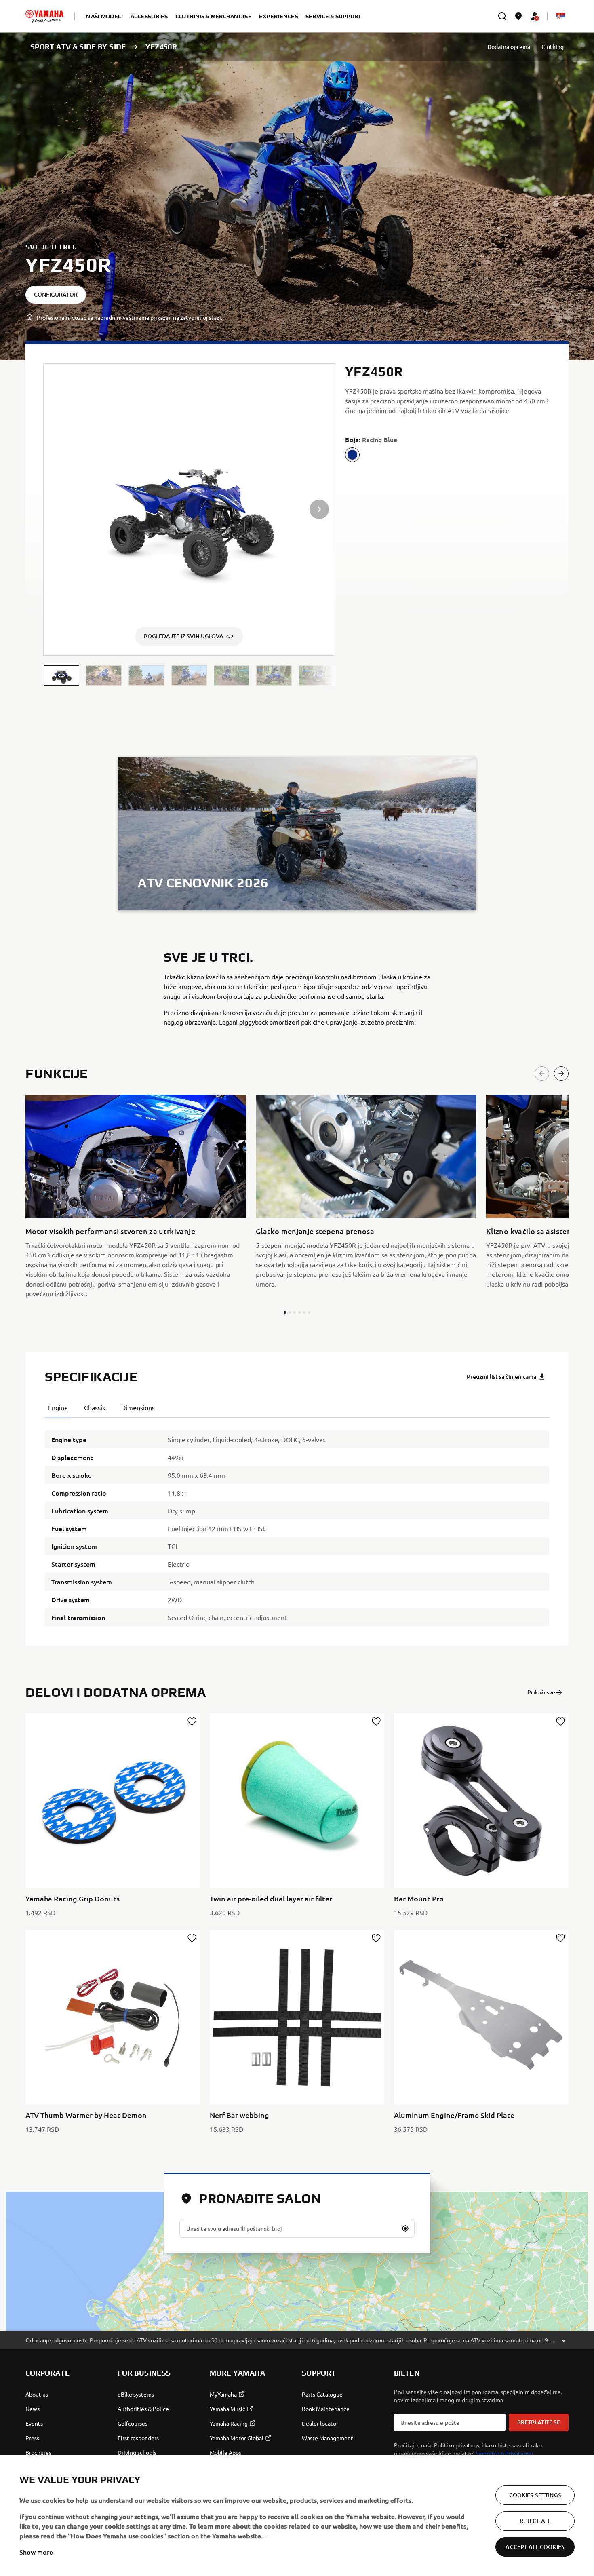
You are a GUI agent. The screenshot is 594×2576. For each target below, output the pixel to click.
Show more (36, 2552)
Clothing (553, 47)
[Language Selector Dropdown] (560, 16)
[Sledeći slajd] (561, 1074)
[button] (61, 676)
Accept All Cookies (535, 2547)
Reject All (535, 2521)
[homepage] (44, 16)
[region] (297, 2515)
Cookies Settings (535, 2495)
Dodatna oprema (509, 47)
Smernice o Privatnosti (504, 2453)
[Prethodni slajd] (542, 1074)
